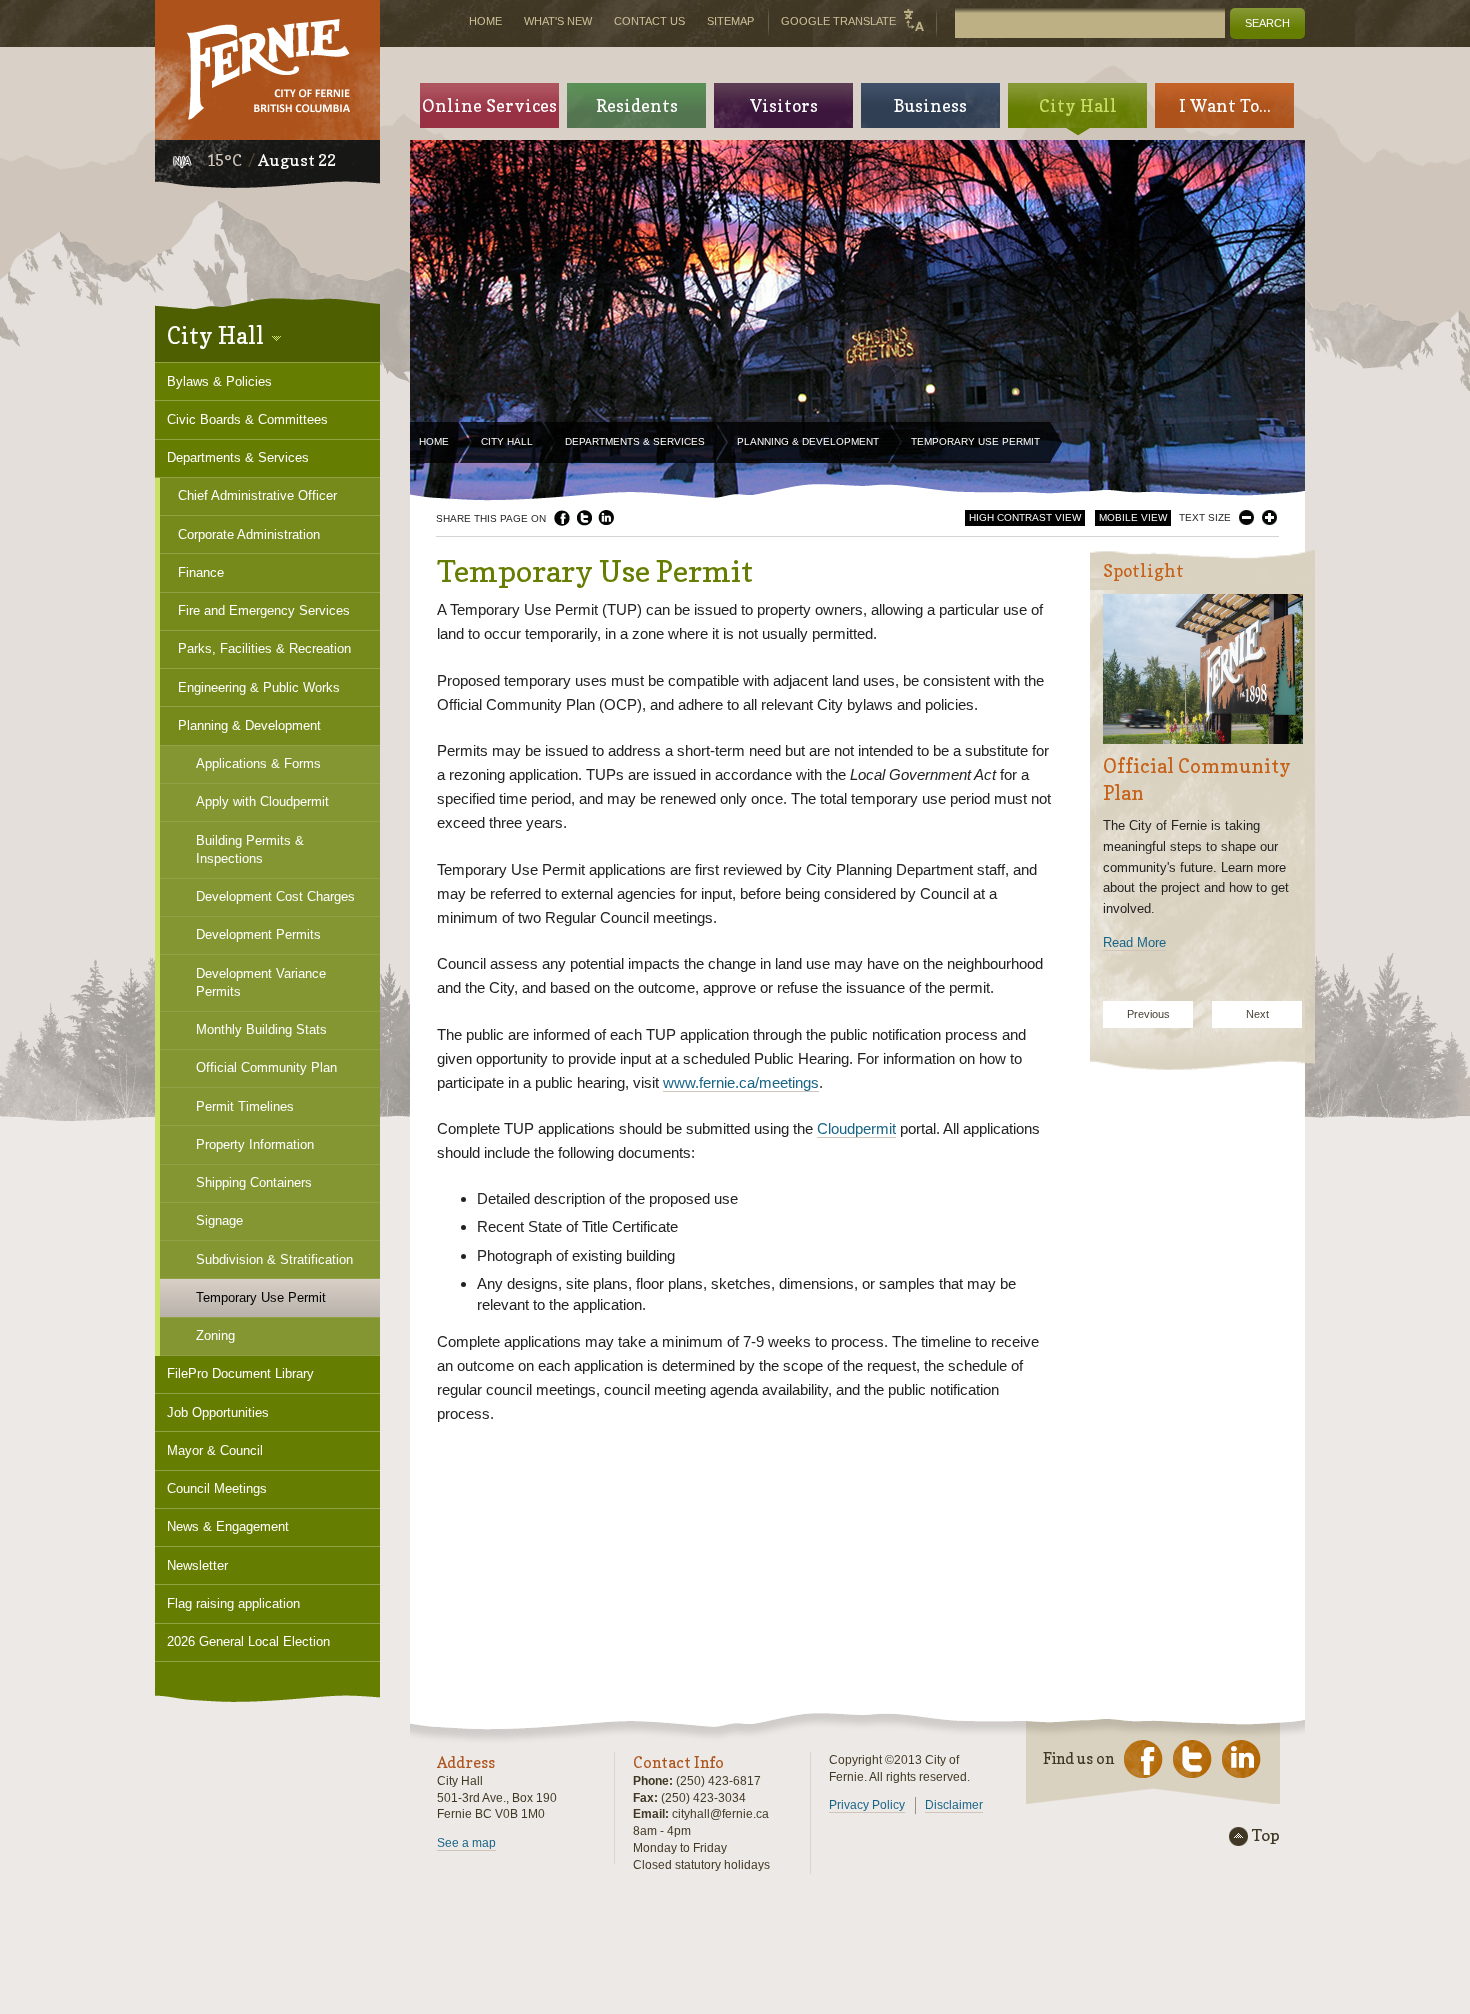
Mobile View (1133, 517)
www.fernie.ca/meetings (741, 1082)
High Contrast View (1025, 517)
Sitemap (730, 21)
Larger (1269, 517)
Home (434, 441)
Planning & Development (808, 441)
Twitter (584, 518)
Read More (1134, 942)
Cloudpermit (856, 1128)
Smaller (1246, 517)
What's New (558, 21)
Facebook (562, 518)
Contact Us (649, 21)
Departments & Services (635, 441)
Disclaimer (954, 1805)
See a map (466, 1843)
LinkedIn (606, 518)
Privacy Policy (867, 1805)
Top (1266, 1836)
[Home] (267, 70)
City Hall (507, 441)
